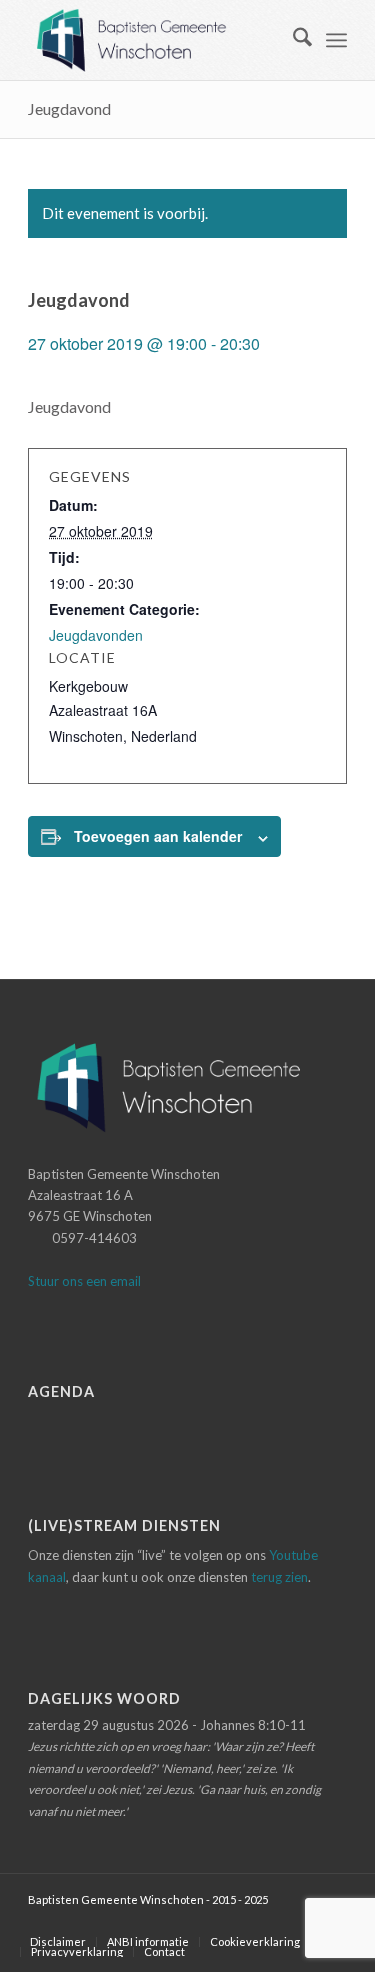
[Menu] (336, 40)
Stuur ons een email (84, 1281)
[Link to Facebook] (302, 1921)
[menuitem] (292, 40)
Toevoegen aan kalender (158, 836)
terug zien (279, 1577)
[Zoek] (292, 40)
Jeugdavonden (96, 635)
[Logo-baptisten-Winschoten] (155, 40)
